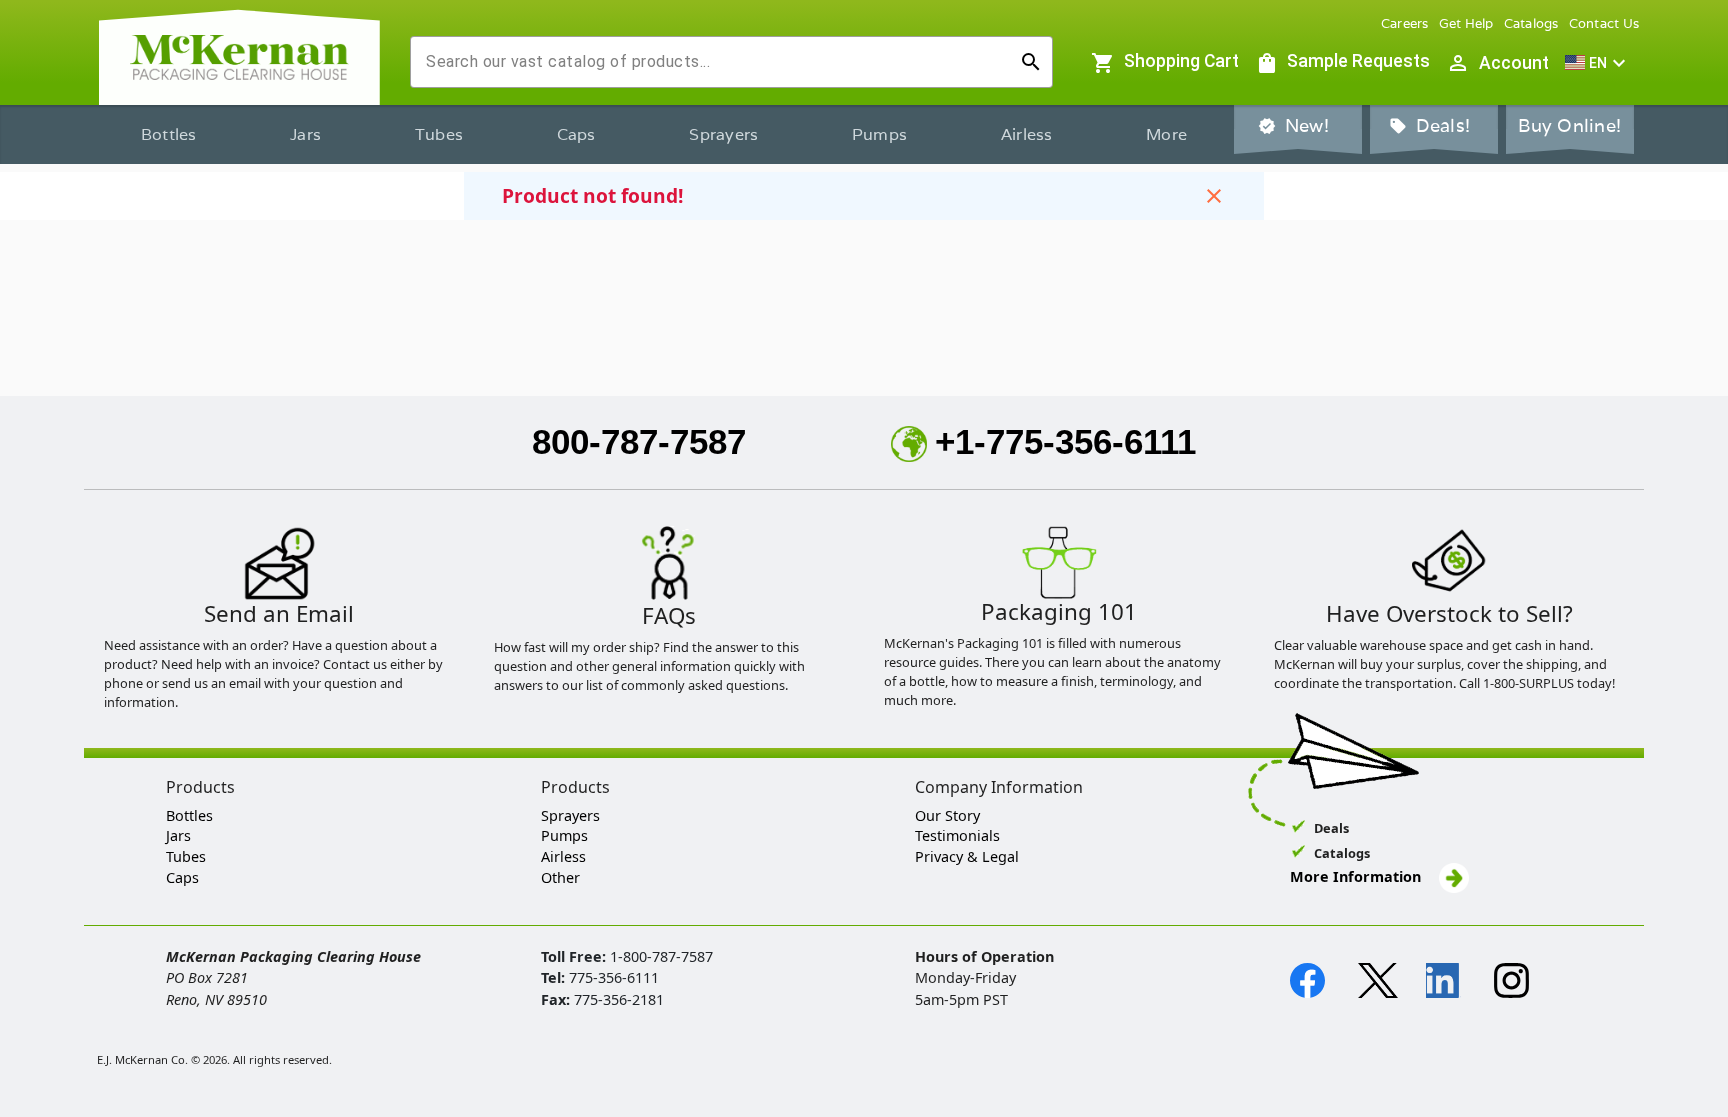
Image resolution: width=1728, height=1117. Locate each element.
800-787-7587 (639, 441)
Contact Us (1604, 23)
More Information (1357, 876)
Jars (305, 134)
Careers (1405, 23)
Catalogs (1531, 23)
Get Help (1466, 23)
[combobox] (715, 62)
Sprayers (723, 134)
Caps (576, 134)
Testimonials (957, 835)
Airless (1027, 134)
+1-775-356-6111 (1065, 441)
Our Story (947, 815)
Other (560, 877)
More (1166, 134)
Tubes (439, 134)
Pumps (879, 134)
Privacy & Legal (967, 856)
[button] (1598, 63)
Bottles (169, 134)
